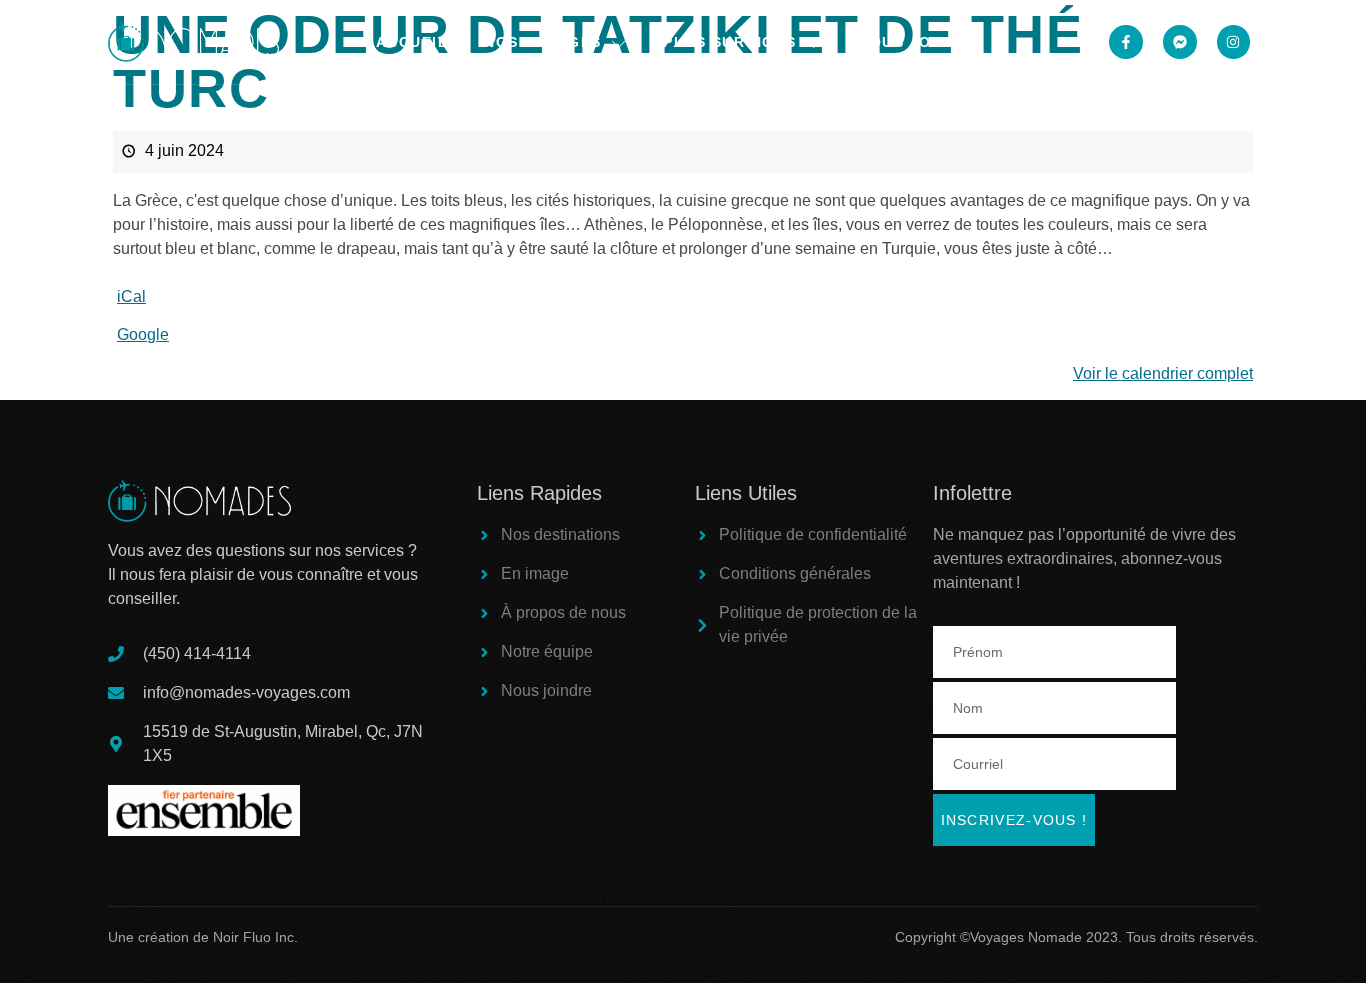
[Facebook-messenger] (1180, 42)
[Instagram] (1234, 42)
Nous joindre (920, 42)
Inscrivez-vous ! (1014, 820)
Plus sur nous (730, 42)
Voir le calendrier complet (1163, 373)
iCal (131, 296)
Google (143, 334)
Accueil (412, 42)
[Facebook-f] (1126, 42)
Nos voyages (543, 42)
